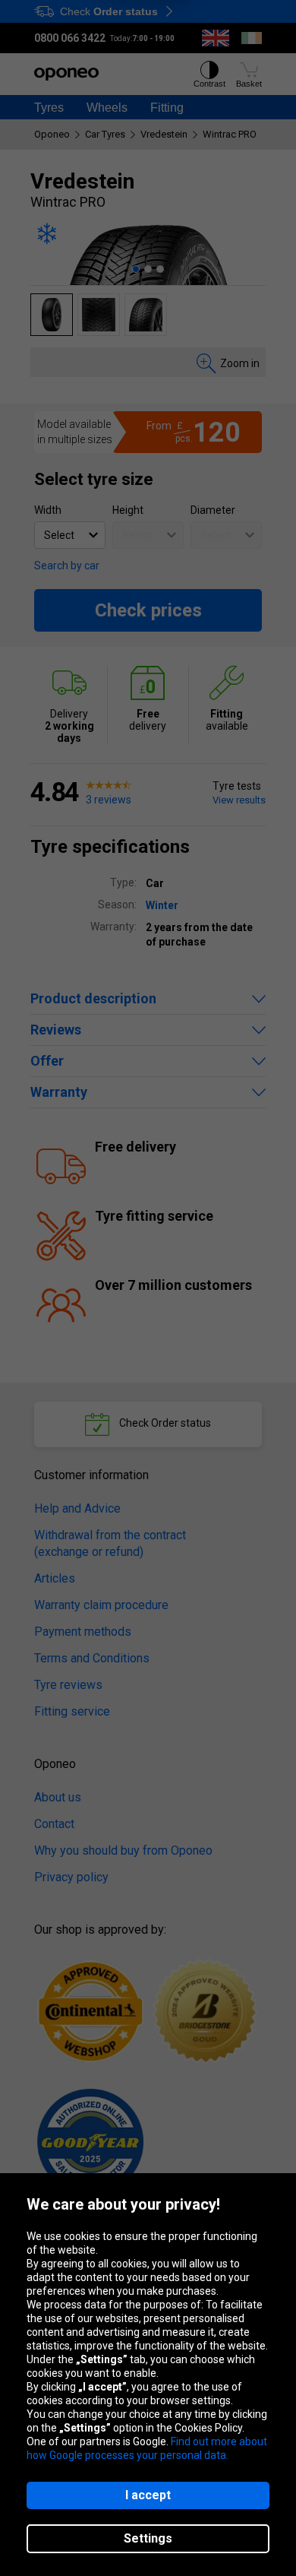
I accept (148, 2495)
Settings (148, 2538)
